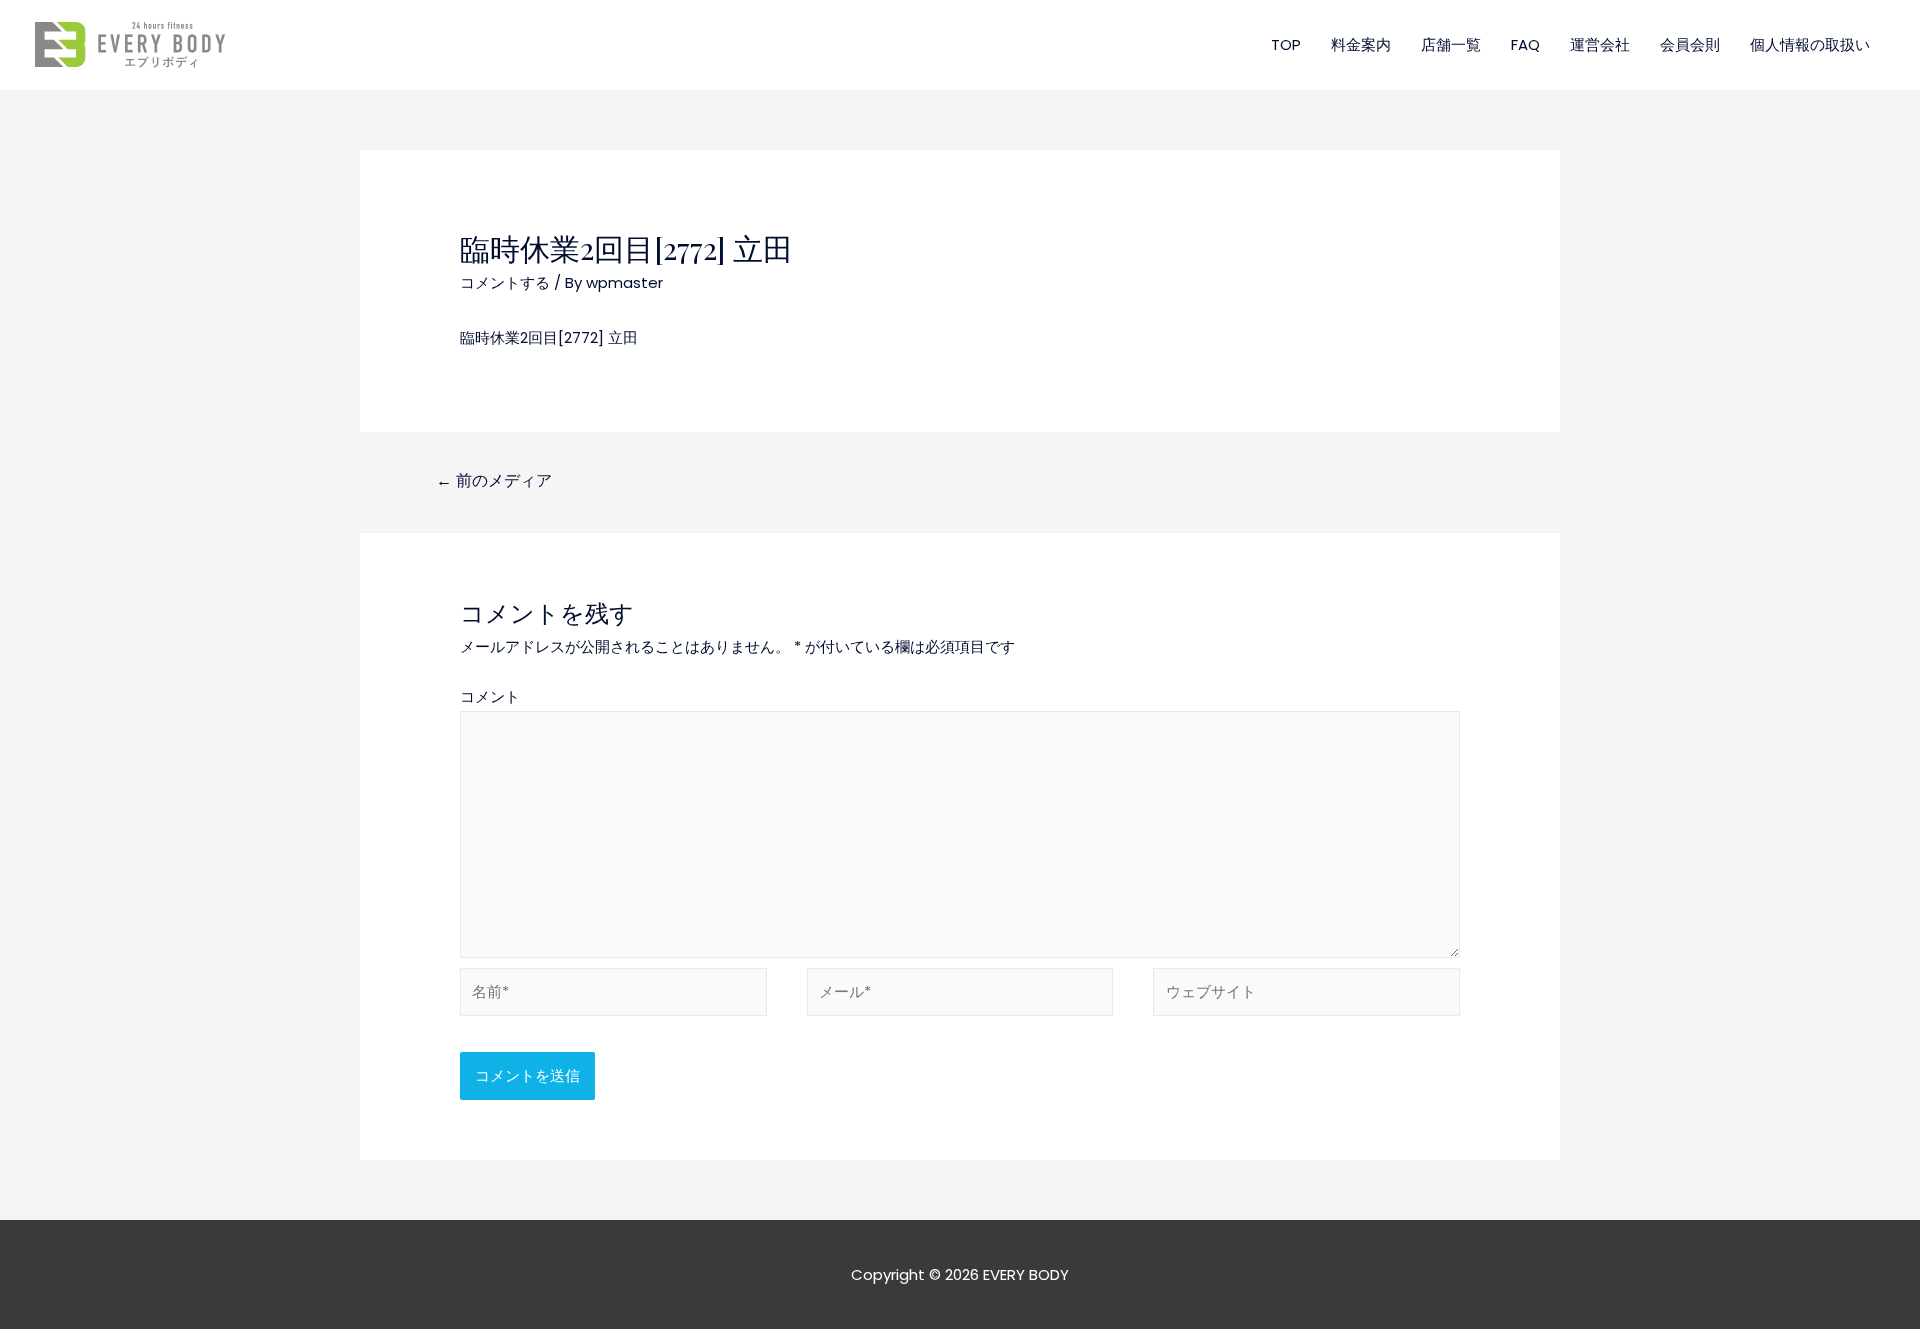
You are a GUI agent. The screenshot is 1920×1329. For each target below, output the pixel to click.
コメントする (505, 282)
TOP (1286, 44)
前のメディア (494, 480)
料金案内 (1361, 44)
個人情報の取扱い (1810, 44)
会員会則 (1690, 44)
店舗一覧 (1451, 44)
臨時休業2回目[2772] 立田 (549, 337)
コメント (490, 696)
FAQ (1525, 44)
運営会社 (1600, 44)
